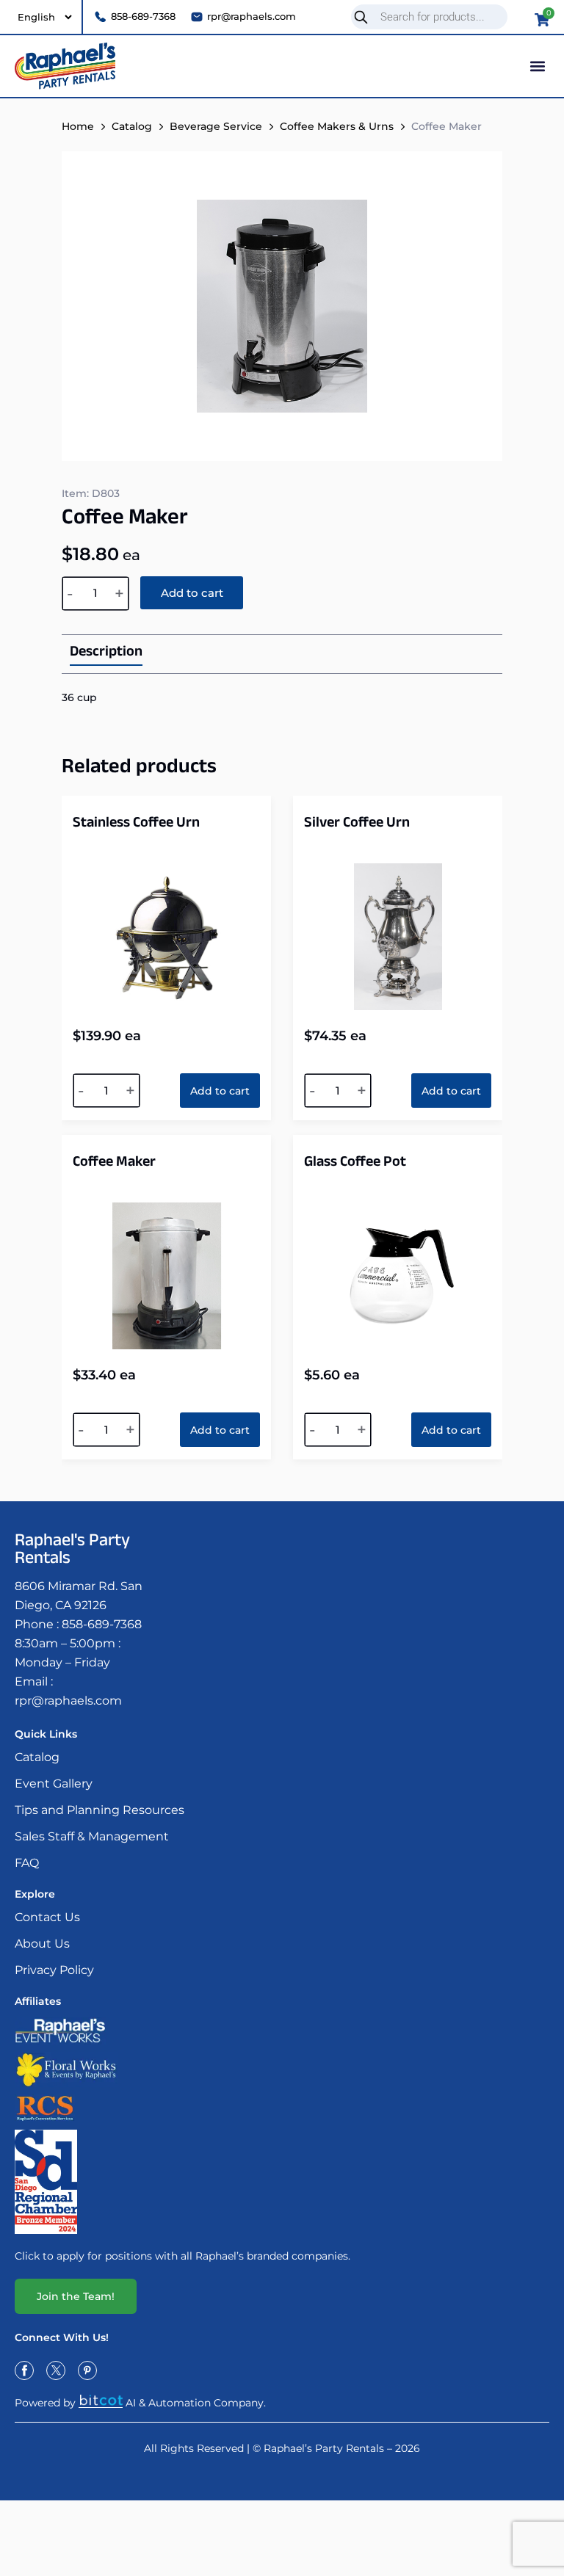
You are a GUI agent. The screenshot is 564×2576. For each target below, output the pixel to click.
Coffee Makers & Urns (337, 126)
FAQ (27, 1863)
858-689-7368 (102, 1624)
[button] (537, 66)
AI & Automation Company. (196, 2403)
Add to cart (192, 593)
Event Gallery (54, 1784)
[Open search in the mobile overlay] (435, 17)
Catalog (132, 126)
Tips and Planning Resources (100, 1810)
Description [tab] (106, 654)
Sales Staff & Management (92, 1836)
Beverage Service (216, 126)
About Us (42, 1944)
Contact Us (47, 1917)
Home (78, 126)
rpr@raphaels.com (68, 1701)
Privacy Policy (54, 1970)
